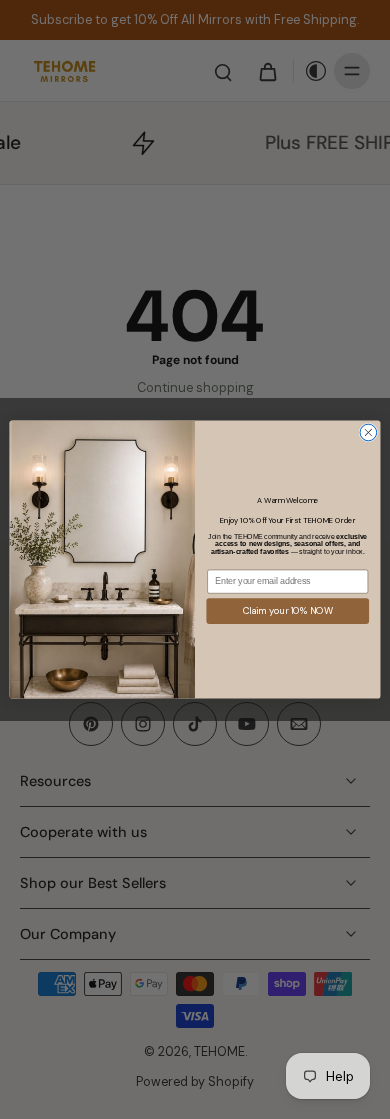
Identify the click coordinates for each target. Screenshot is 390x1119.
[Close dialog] (368, 432)
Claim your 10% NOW (288, 611)
